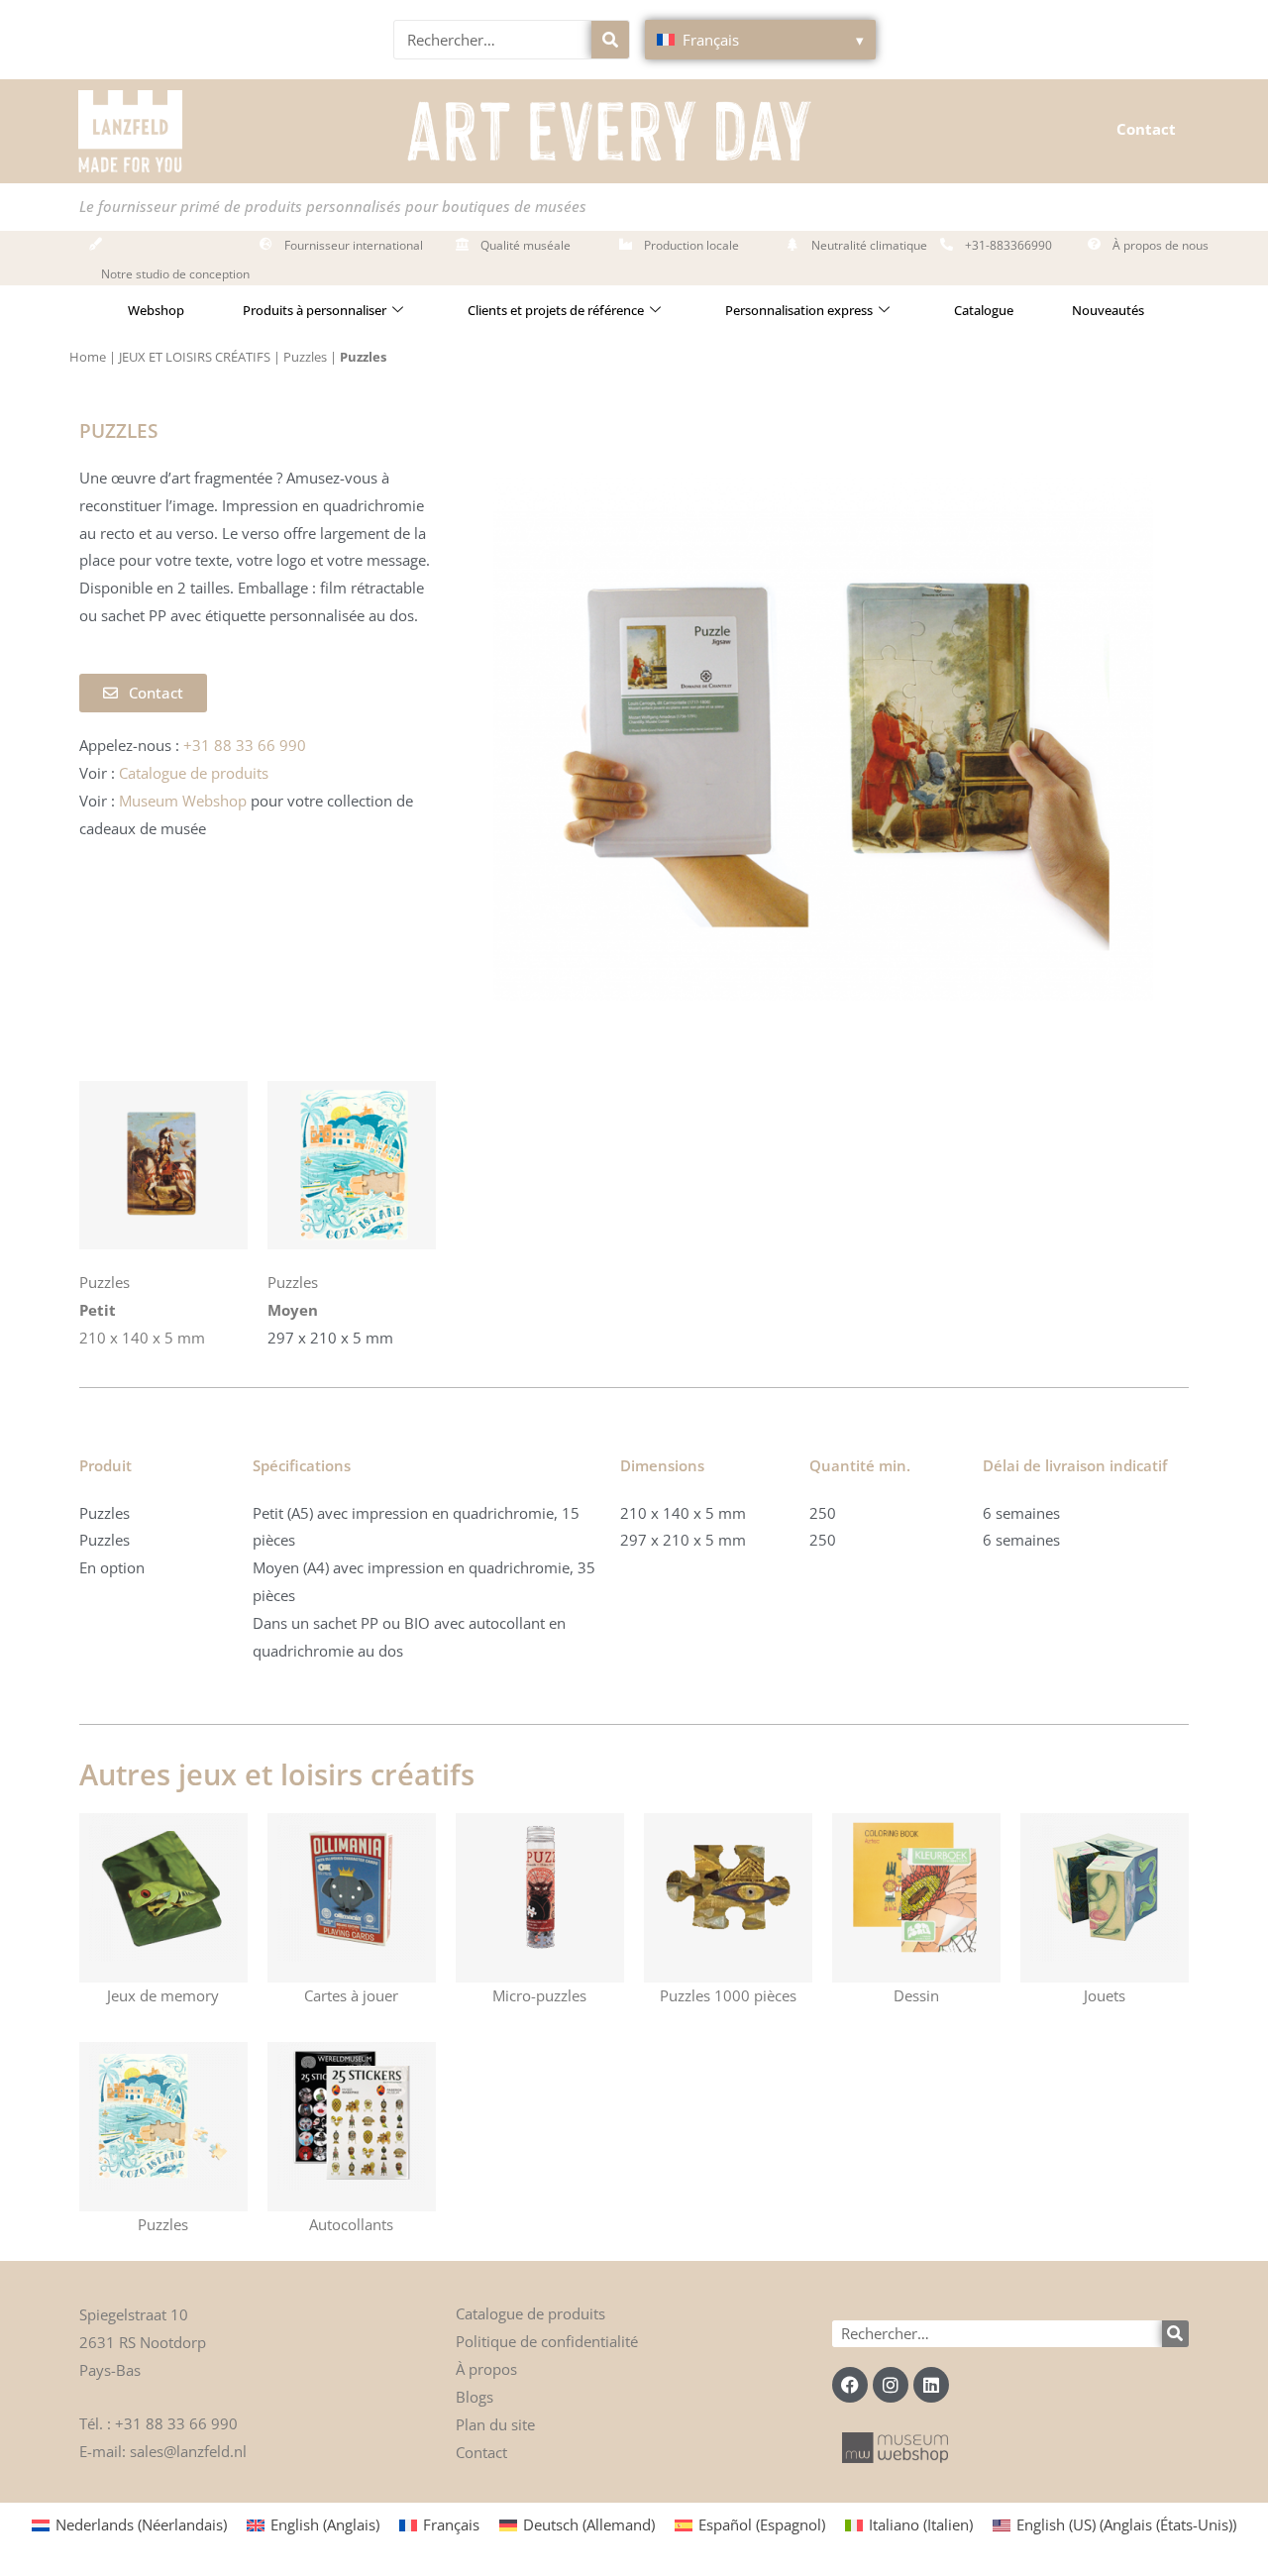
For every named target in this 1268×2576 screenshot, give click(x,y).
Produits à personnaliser (315, 310)
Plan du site (495, 2424)
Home (88, 357)
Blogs (475, 2397)
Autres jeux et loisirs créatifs (277, 1774)
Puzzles (305, 357)
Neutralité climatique (869, 245)
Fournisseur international (354, 245)
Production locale (691, 245)
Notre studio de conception (175, 274)
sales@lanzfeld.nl (188, 2451)
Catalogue (984, 310)
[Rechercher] (610, 40)
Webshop (156, 310)
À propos (486, 2369)
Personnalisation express (799, 310)
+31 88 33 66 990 (176, 2423)
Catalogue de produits (530, 2313)
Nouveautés (1108, 310)
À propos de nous (1161, 245)
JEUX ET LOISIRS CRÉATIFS (195, 357)
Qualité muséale (526, 245)
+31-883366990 (1008, 245)
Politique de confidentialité (547, 2341)
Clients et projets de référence (556, 310)
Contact (1146, 129)
